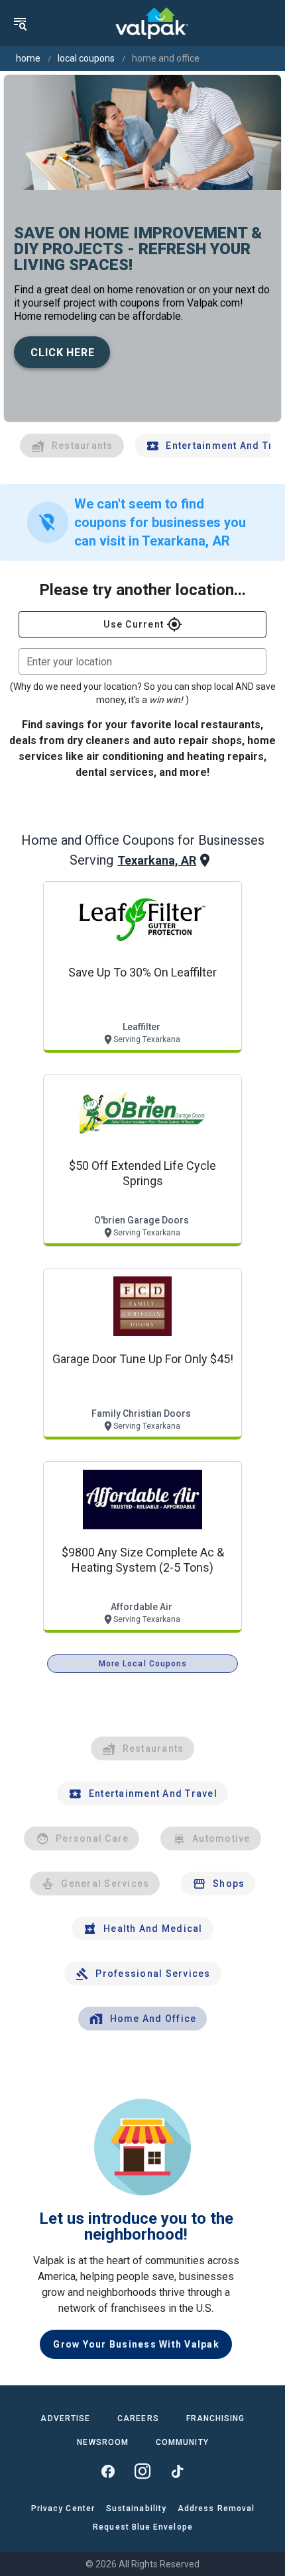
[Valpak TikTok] (177, 2471)
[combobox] (142, 661)
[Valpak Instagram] (142, 2471)
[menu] (20, 23)
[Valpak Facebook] (108, 2471)
